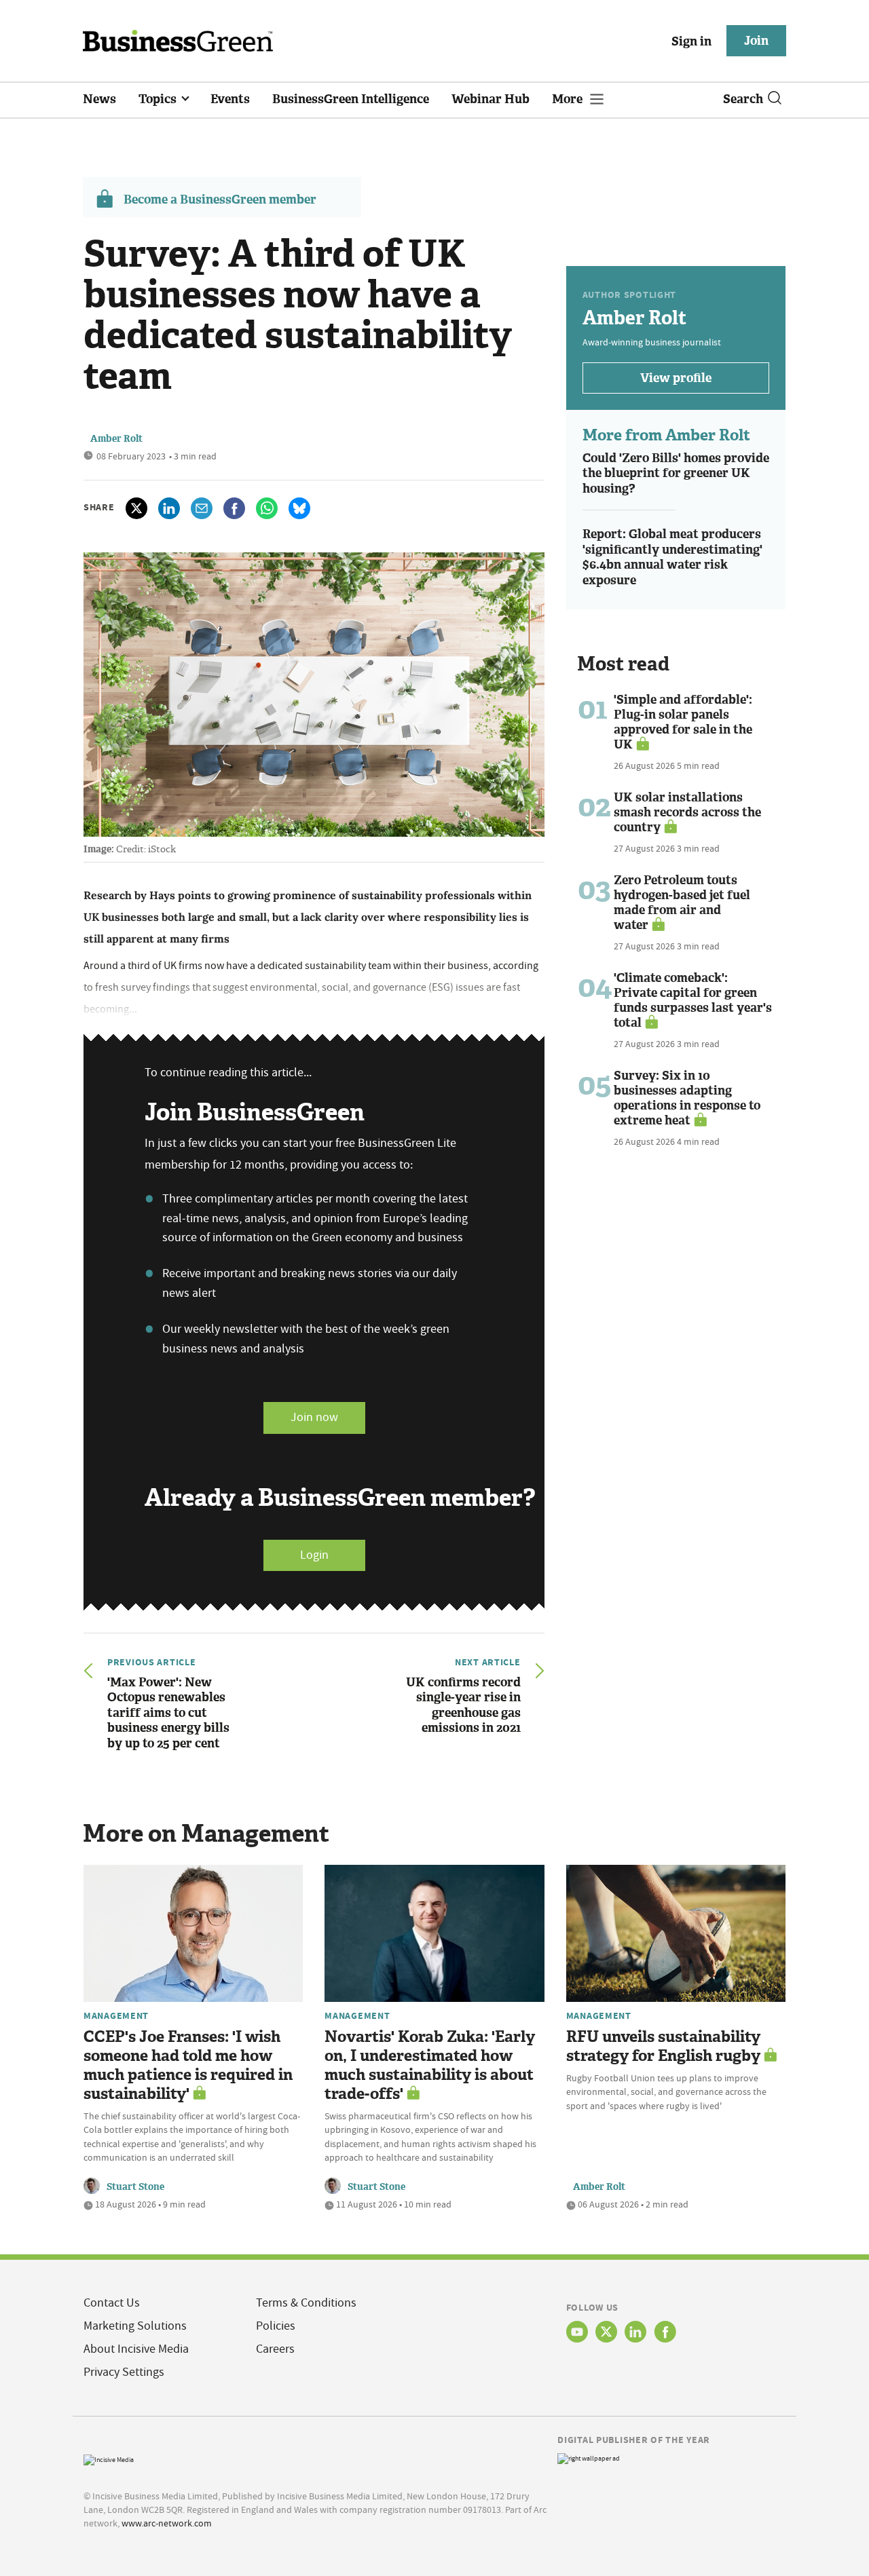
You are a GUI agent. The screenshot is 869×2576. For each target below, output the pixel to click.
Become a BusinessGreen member (220, 200)
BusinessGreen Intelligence (351, 99)
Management (116, 2015)
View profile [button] (676, 378)
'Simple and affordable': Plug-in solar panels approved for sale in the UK (683, 722)
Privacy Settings (124, 2372)
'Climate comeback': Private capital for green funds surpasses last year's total (693, 1000)
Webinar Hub (491, 99)
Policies (276, 2326)
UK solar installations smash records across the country (687, 812)
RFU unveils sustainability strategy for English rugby (663, 2046)
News (99, 99)
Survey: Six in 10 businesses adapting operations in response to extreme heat (687, 1098)
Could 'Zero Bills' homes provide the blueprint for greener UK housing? (676, 473)
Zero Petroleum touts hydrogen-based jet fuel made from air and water (682, 903)
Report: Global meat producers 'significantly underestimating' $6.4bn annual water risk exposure (672, 557)
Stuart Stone (135, 2187)
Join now (314, 1417)
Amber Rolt (116, 439)
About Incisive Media (136, 2349)
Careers (275, 2349)
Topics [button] (159, 99)
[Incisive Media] (109, 2458)
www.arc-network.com (167, 2523)
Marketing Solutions (135, 2326)
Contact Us (112, 2303)
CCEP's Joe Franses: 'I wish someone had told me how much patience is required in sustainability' (188, 2065)
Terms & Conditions (306, 2303)
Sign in (691, 41)
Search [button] (743, 99)
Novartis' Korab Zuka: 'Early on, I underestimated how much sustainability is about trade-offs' (430, 2065)
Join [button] (756, 41)
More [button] (569, 99)
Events (230, 99)
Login (314, 1555)
